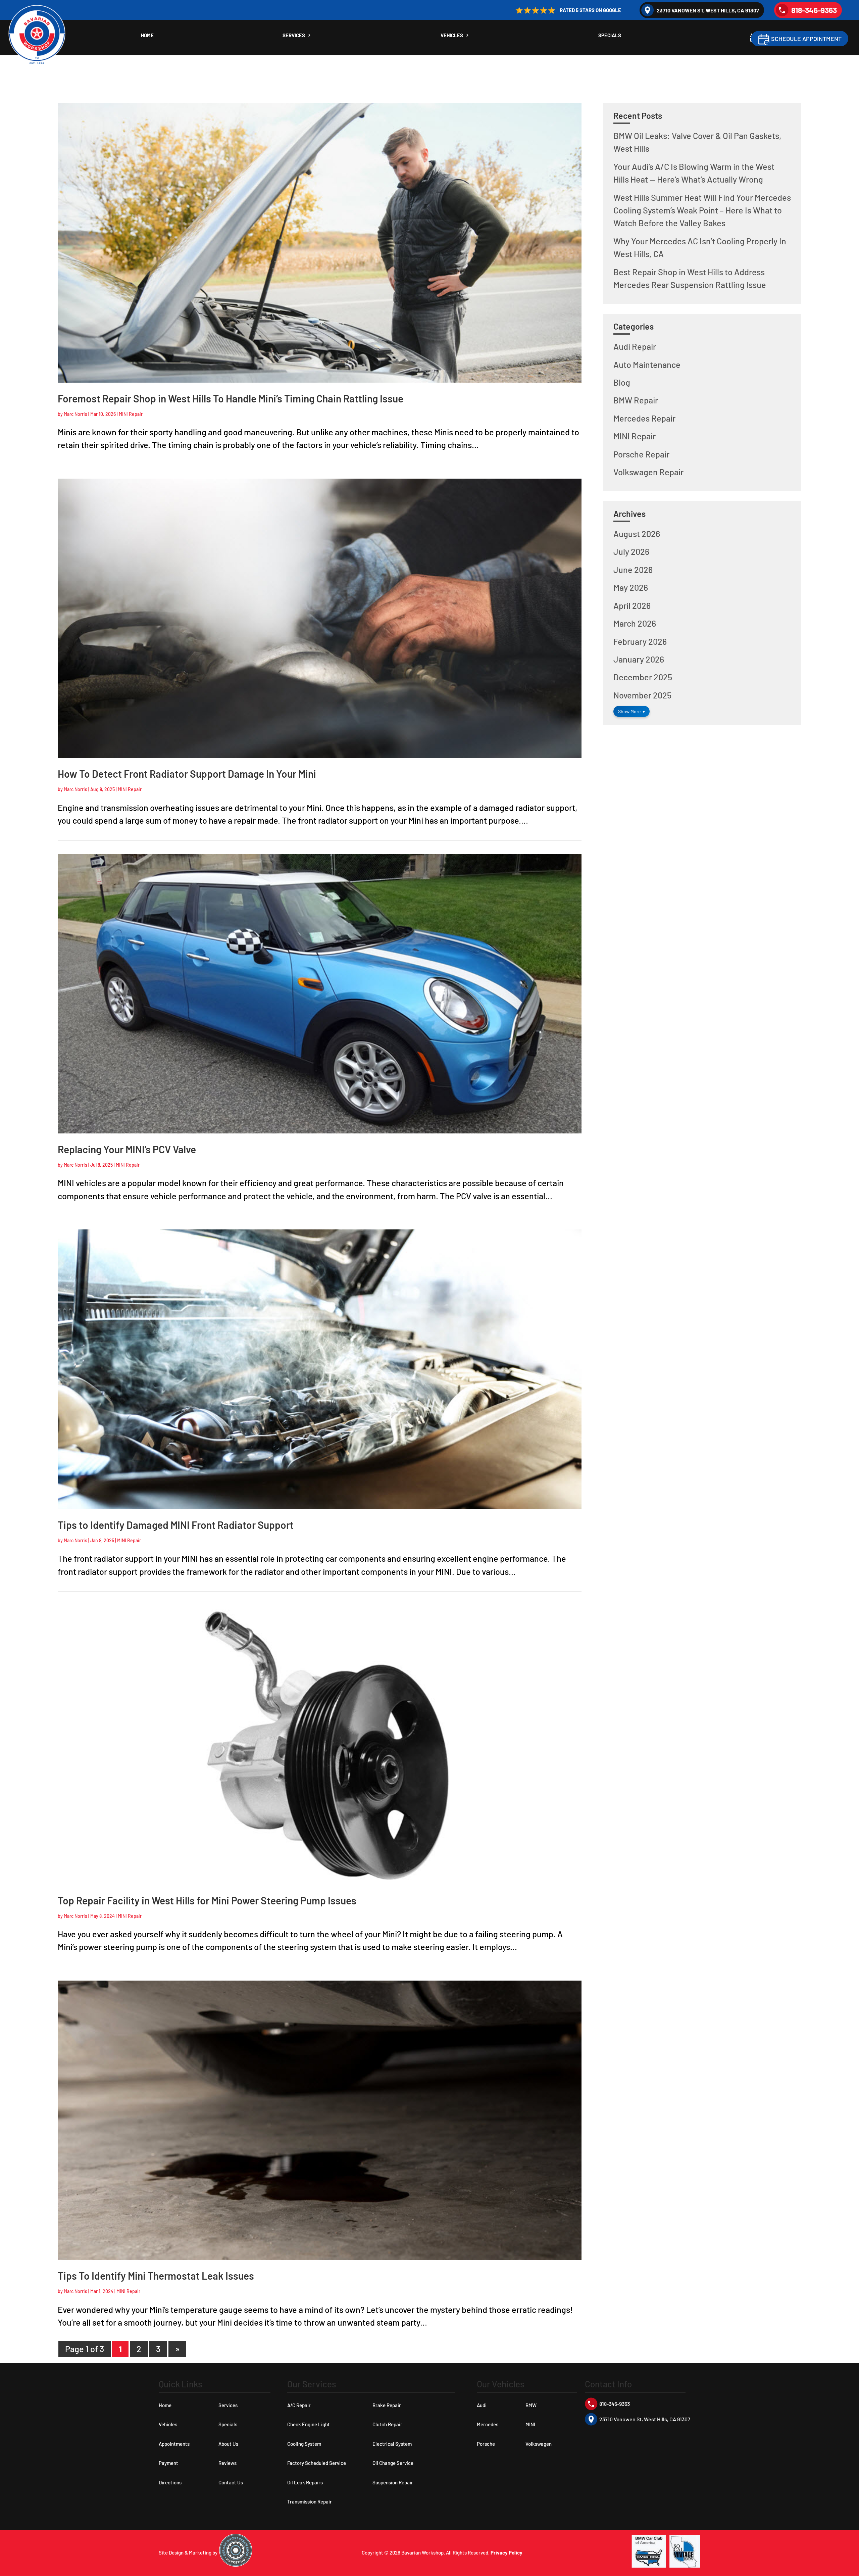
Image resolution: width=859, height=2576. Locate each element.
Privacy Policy (507, 2553)
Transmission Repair (310, 2501)
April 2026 (632, 605)
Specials (610, 36)
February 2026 (640, 641)
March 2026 (635, 623)
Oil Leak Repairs (305, 2482)
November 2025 (642, 695)
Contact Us (231, 2482)
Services (294, 36)
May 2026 (631, 587)
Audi (482, 2405)
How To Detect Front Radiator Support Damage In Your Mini (187, 774)
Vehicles (452, 36)
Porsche (486, 2444)
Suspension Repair (393, 2482)
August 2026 (637, 534)
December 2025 (643, 677)
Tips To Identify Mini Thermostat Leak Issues (156, 2276)
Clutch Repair (387, 2424)
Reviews (228, 2463)
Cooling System (304, 2444)
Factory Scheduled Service (317, 2463)
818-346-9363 (814, 10)
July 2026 (631, 551)
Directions (170, 2482)
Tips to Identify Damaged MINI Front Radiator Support (176, 1525)
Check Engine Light (309, 2424)
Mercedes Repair (644, 418)
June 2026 (633, 570)
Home (147, 36)
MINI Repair (131, 414)
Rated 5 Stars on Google (590, 10)
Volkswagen (539, 2444)
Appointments (174, 2444)
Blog (622, 382)
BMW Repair (636, 400)
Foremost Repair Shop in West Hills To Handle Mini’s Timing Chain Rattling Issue (231, 398)
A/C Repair (299, 2405)
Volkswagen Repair (648, 472)
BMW (531, 2405)
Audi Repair (635, 346)
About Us (228, 2444)
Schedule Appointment (806, 39)
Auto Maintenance (647, 364)
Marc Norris (75, 414)
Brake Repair (387, 2405)
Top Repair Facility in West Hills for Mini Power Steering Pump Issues (207, 1900)
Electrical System (392, 2444)
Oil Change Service (393, 2463)
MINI (530, 2424)
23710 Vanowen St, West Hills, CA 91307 (708, 10)
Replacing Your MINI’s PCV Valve (127, 1149)
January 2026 (639, 659)
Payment (168, 2463)
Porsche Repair (641, 454)
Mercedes (488, 2424)
